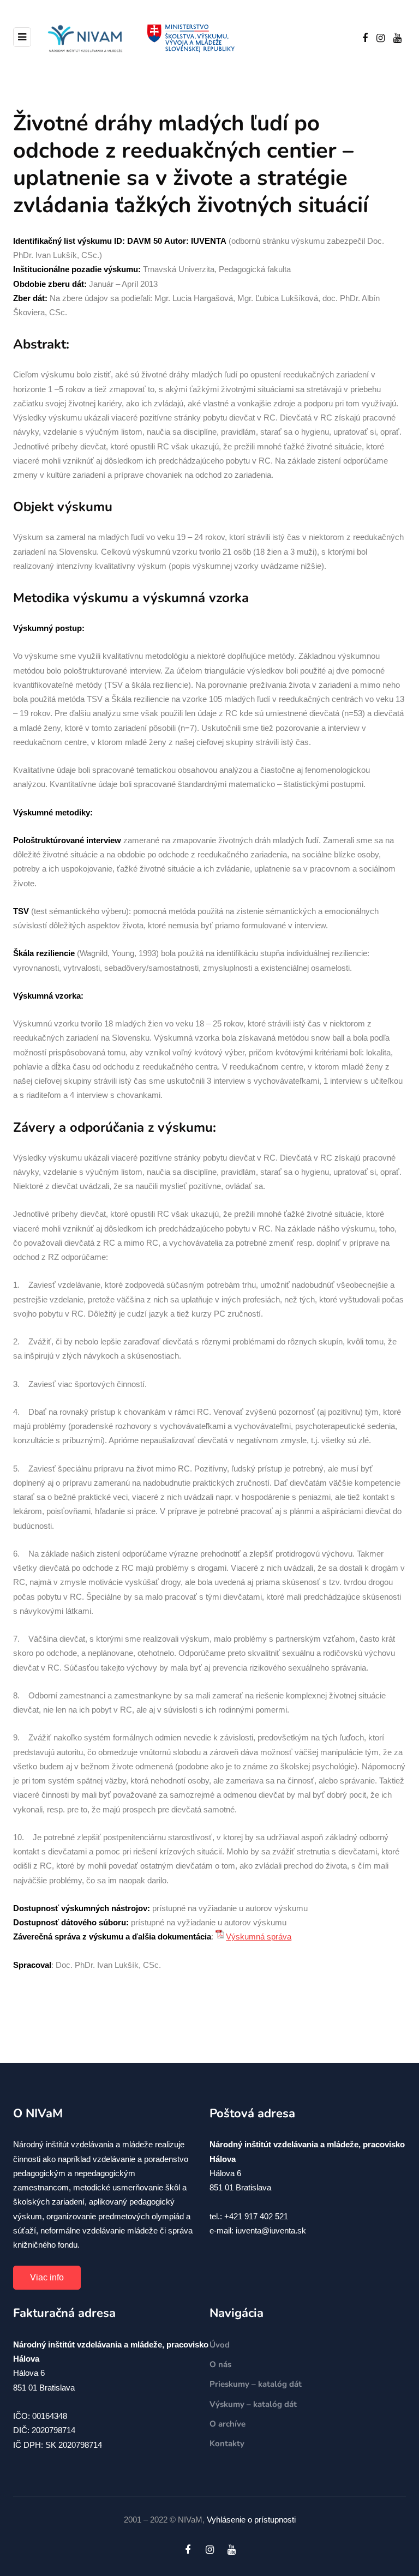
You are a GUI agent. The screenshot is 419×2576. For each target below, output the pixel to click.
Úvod (220, 2345)
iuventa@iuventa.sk (271, 2230)
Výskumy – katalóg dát (253, 2404)
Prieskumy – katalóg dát (256, 2384)
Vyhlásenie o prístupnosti (251, 2520)
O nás (220, 2364)
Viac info (47, 2277)
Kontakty (227, 2443)
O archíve (228, 2424)
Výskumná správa (259, 1936)
